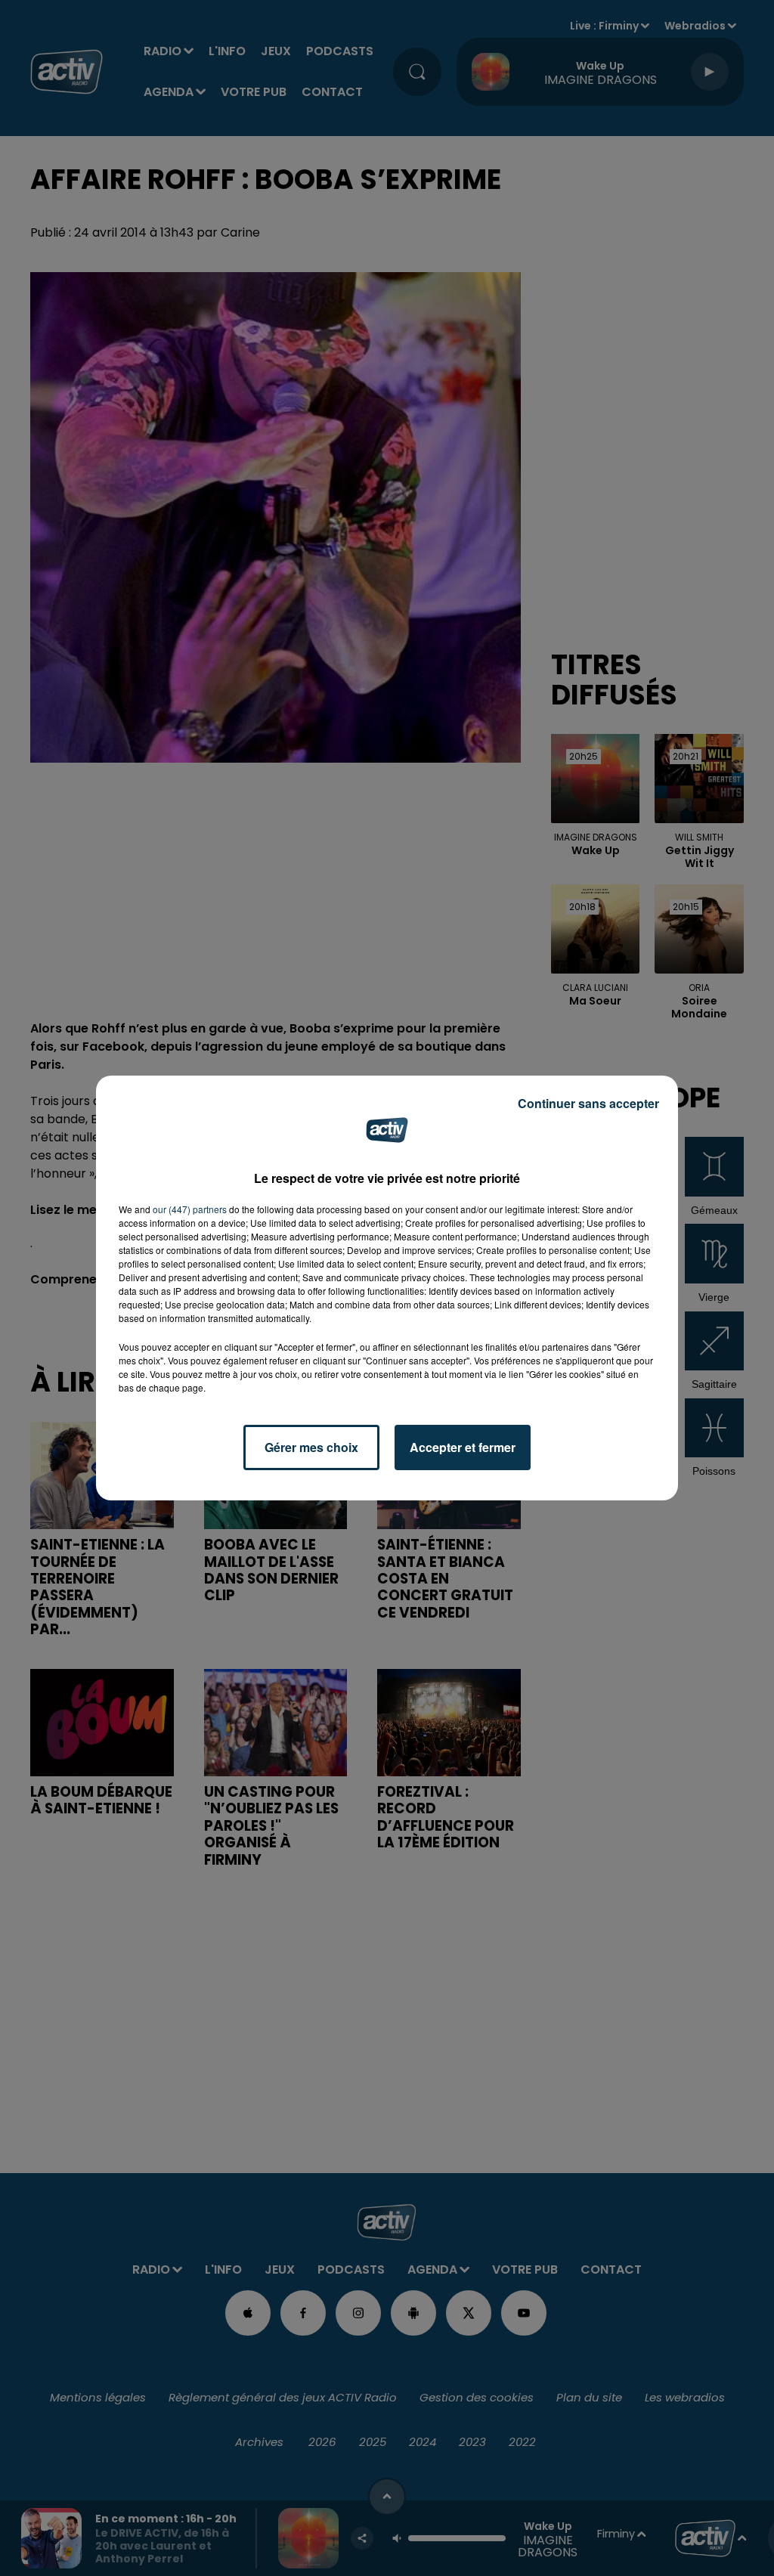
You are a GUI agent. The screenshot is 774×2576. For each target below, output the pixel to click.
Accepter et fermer (463, 1447)
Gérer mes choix (311, 1447)
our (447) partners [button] (190, 1209)
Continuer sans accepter (588, 1103)
